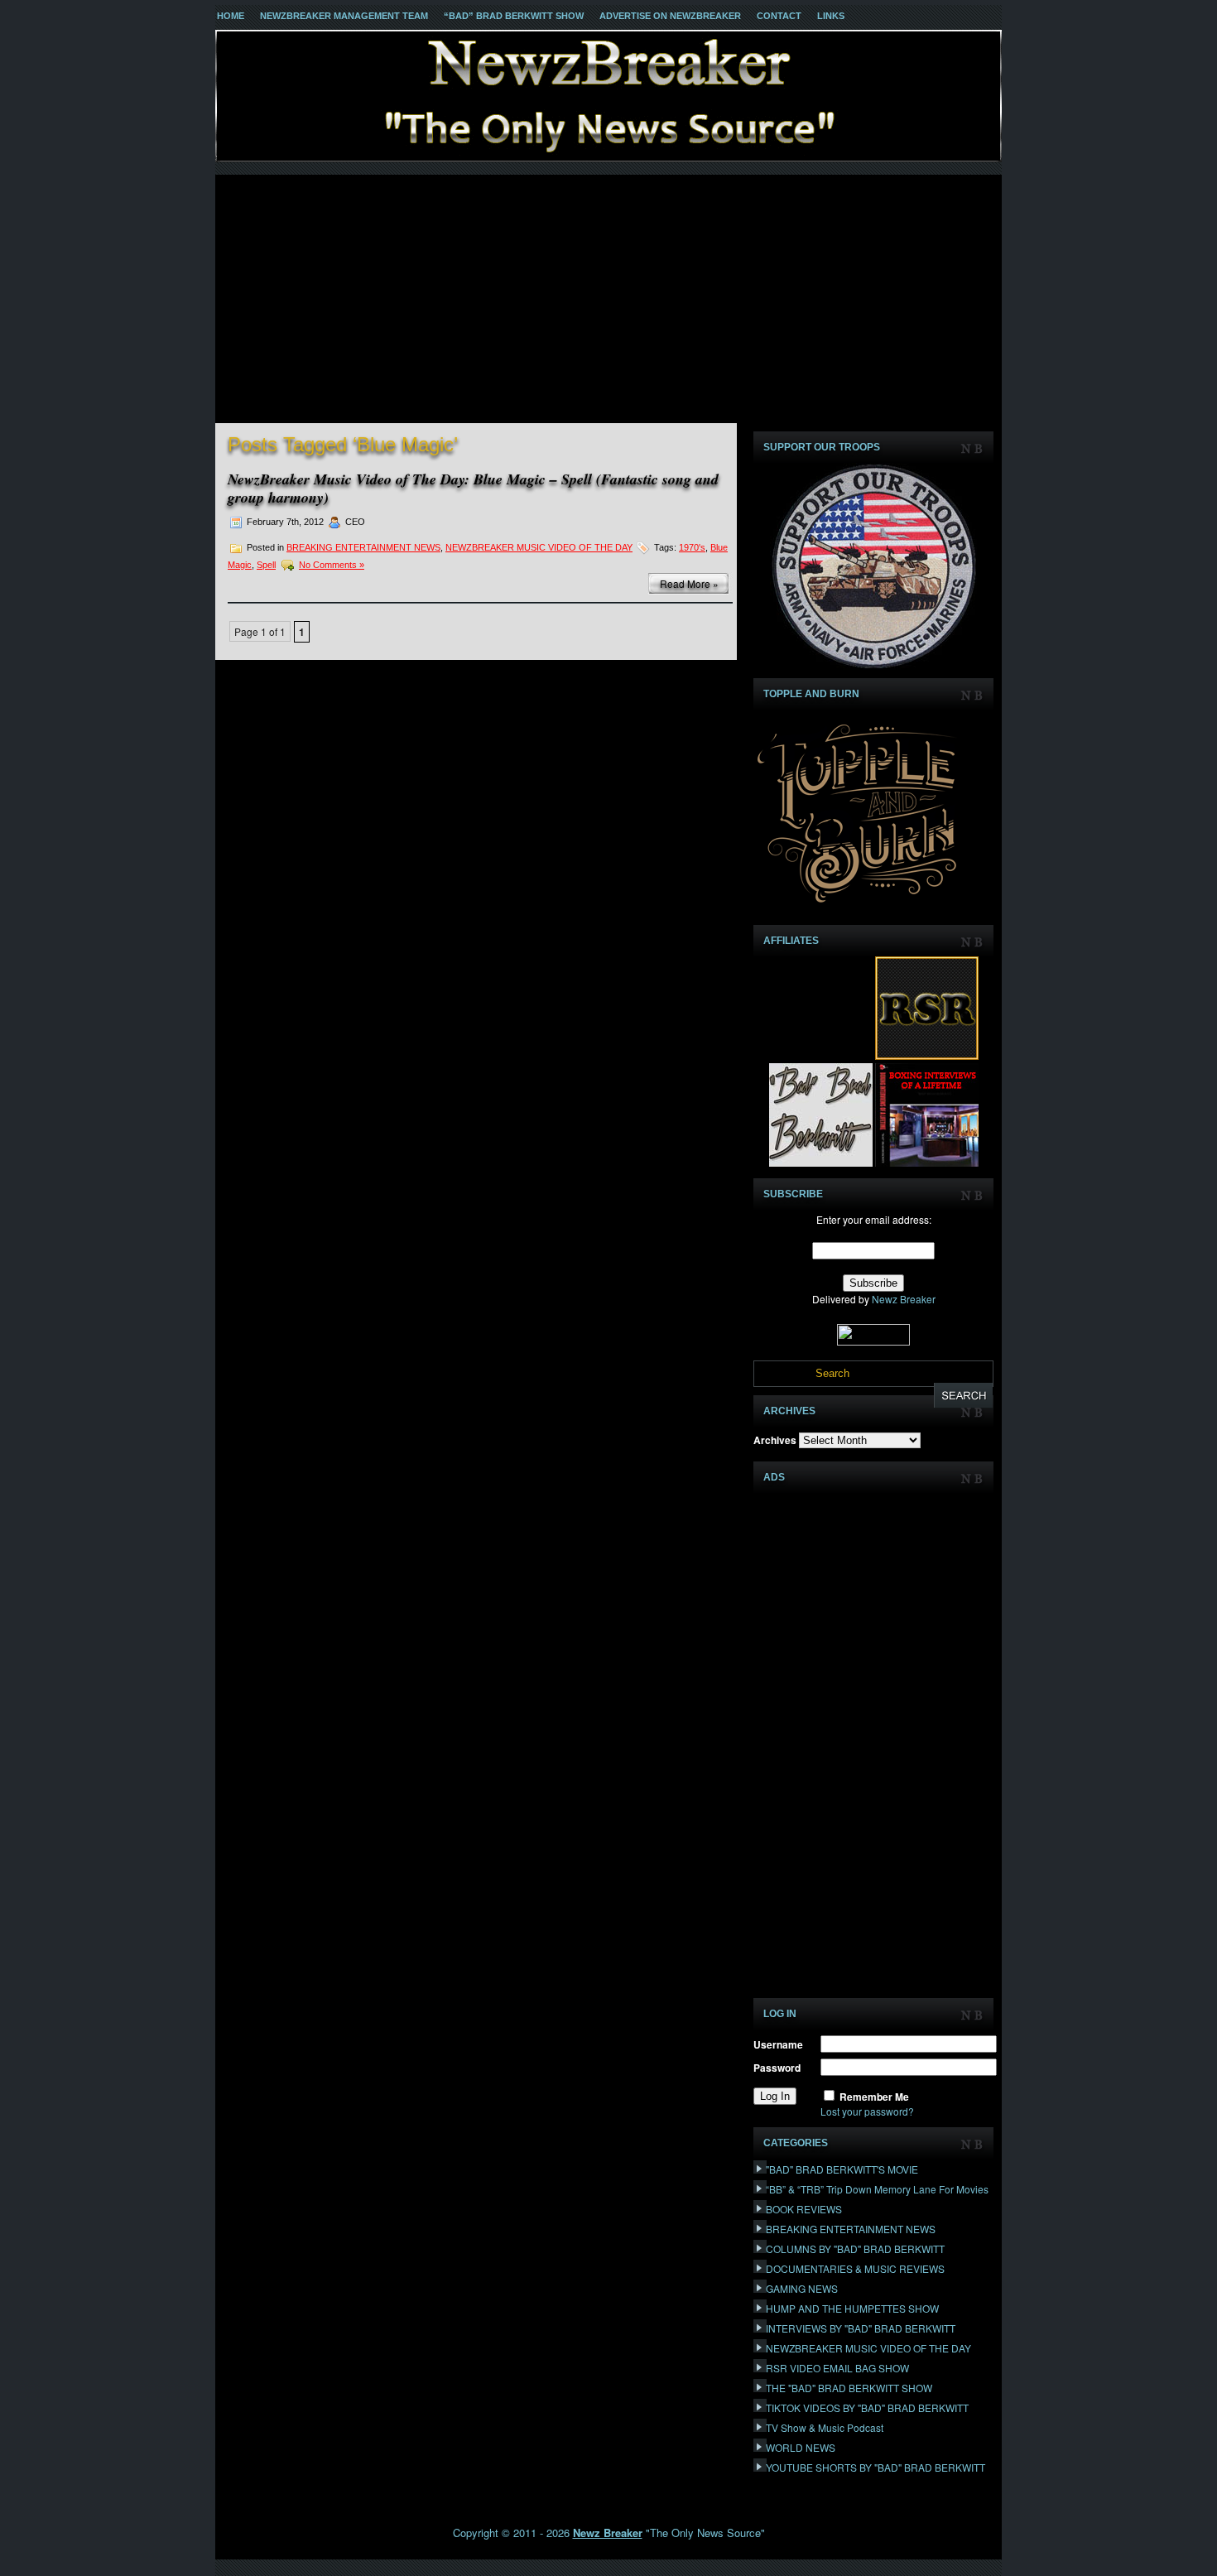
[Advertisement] (608, 299)
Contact (779, 16)
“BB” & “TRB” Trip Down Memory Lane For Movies (877, 2189)
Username (778, 2044)
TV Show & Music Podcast (825, 2427)
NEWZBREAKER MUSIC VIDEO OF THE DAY (539, 547)
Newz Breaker (904, 1299)
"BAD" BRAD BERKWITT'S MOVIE (842, 2169)
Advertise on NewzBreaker (670, 16)
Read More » (689, 583)
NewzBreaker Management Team (344, 16)
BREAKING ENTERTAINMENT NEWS (363, 547)
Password (777, 2068)
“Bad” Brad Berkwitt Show (514, 16)
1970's (692, 547)
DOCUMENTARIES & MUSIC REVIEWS (855, 2268)
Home (231, 16)
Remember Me (874, 2097)
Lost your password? (867, 2111)
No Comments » (332, 565)
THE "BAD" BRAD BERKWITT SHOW (849, 2388)
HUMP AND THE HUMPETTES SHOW (852, 2308)
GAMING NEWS (802, 2288)
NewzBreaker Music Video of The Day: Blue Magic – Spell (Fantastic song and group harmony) (473, 488)
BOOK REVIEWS (804, 2209)
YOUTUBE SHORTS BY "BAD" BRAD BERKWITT (875, 2467)
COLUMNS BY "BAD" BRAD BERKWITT (855, 2249)
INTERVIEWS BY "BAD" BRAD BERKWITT (861, 2328)
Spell (266, 565)
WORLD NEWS (801, 2447)
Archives (775, 1440)
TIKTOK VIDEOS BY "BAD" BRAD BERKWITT (867, 2407)
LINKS (831, 16)
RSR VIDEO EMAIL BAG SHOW (837, 2368)
